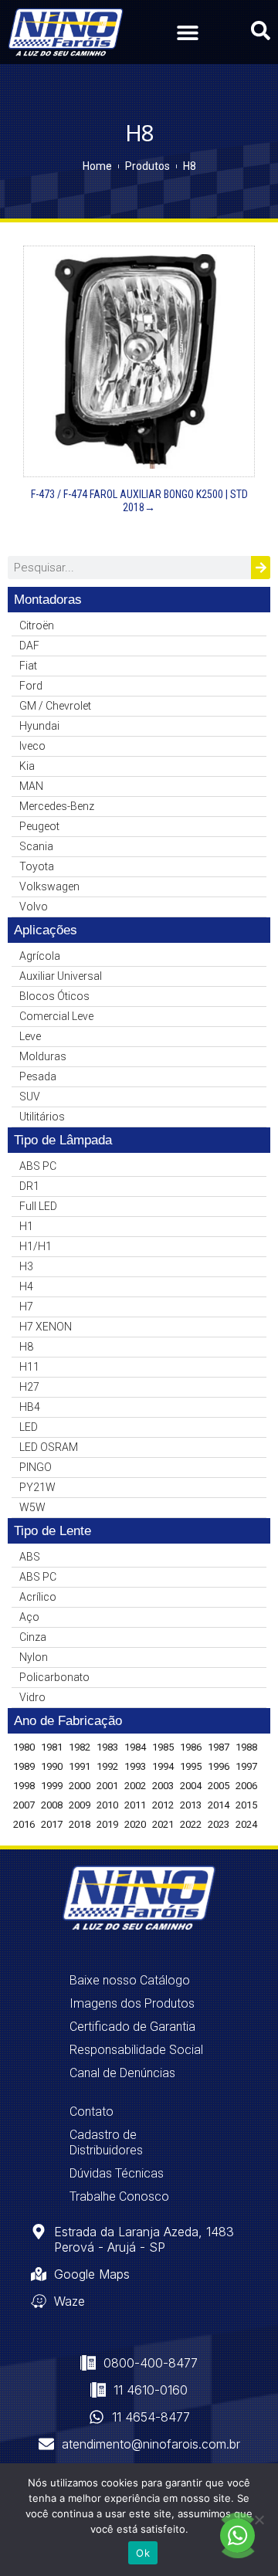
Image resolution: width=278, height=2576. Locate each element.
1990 (52, 1766)
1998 (24, 1786)
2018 (80, 1824)
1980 (24, 1747)
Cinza (33, 1637)
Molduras (43, 1056)
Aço (29, 1617)
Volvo (34, 907)
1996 (219, 1766)
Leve (30, 1036)
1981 (52, 1747)
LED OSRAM (49, 1447)
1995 (191, 1766)
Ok (143, 2553)
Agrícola (40, 956)
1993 (135, 1766)
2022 (191, 1824)
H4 (26, 1286)
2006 (246, 1786)
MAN (31, 786)
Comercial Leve (56, 1016)
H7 (26, 1307)
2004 (191, 1786)
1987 (219, 1747)
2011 (135, 1805)
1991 (80, 1766)
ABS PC (38, 1166)
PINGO (36, 1467)
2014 (219, 1805)
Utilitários (42, 1117)
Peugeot (39, 826)
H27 (29, 1387)
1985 (163, 1747)
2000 (80, 1786)
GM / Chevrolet (55, 706)
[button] (187, 32)
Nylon (34, 1657)
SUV (30, 1096)
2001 (107, 1786)
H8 (26, 1347)
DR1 (29, 1186)
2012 (163, 1805)
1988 (246, 1747)
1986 (191, 1747)
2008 (52, 1805)
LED (29, 1427)
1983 (107, 1747)
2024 (246, 1824)
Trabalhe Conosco (119, 2196)
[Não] (259, 2520)
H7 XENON (46, 1327)
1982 (80, 1747)
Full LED (38, 1206)
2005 (219, 1786)
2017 (52, 1824)
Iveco (32, 746)
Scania (36, 846)
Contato (92, 2112)
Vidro (32, 1697)
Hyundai (39, 726)
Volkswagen (49, 886)
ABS (30, 1557)
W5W (32, 1507)
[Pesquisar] (261, 568)
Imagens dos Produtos (132, 2003)
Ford (31, 686)
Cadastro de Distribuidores (106, 2142)
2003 (163, 1786)
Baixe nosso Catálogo (130, 1980)
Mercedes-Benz (57, 806)
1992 (107, 1766)
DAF (29, 646)
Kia (27, 766)
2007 (24, 1805)
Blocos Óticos (54, 996)
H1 (26, 1226)
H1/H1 (36, 1246)
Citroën (37, 625)
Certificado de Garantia (132, 2027)
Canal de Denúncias (122, 2073)
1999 (52, 1786)
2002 (135, 1786)
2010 (107, 1805)
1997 (246, 1766)
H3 (26, 1266)
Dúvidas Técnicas (117, 2173)
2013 (191, 1805)
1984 (135, 1747)
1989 (24, 1766)
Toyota (37, 866)
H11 (29, 1367)
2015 (246, 1805)
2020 (135, 1824)
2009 (80, 1805)
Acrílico (38, 1597)
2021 (163, 1824)
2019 (107, 1824)
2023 (219, 1824)
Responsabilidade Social (136, 2050)
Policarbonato (54, 1677)
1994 (163, 1766)
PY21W (37, 1487)
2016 (24, 1824)
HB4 (30, 1407)
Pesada (38, 1076)
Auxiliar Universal (61, 976)
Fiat (28, 666)
